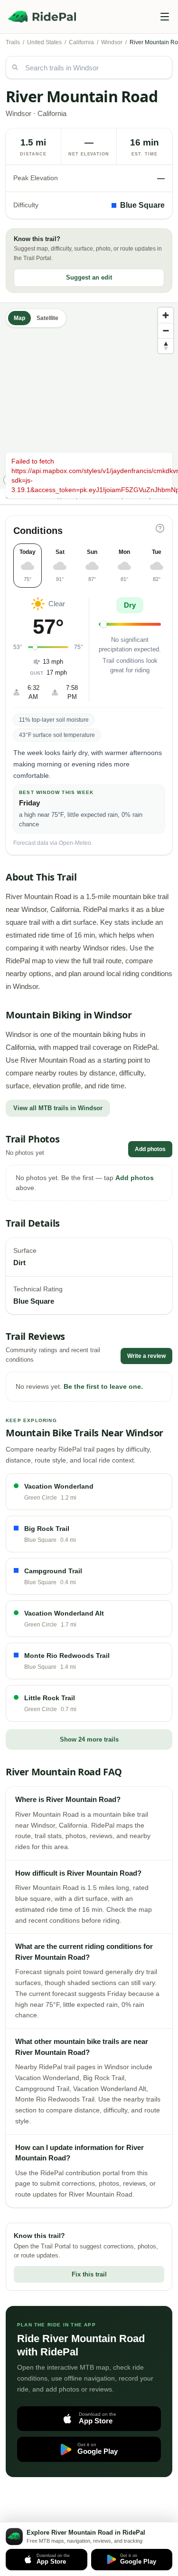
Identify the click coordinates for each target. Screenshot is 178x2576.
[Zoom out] (166, 330)
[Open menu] (165, 17)
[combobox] (89, 68)
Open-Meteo (75, 843)
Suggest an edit (89, 277)
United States (44, 42)
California (81, 42)
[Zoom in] (166, 315)
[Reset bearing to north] (166, 346)
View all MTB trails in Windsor (58, 1108)
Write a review (146, 1356)
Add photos (150, 1149)
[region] (89, 396)
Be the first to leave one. (103, 1386)
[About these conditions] (160, 528)
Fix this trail (89, 2274)
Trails (13, 42)
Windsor (112, 42)
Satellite (47, 318)
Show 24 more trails (89, 1739)
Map (19, 318)
